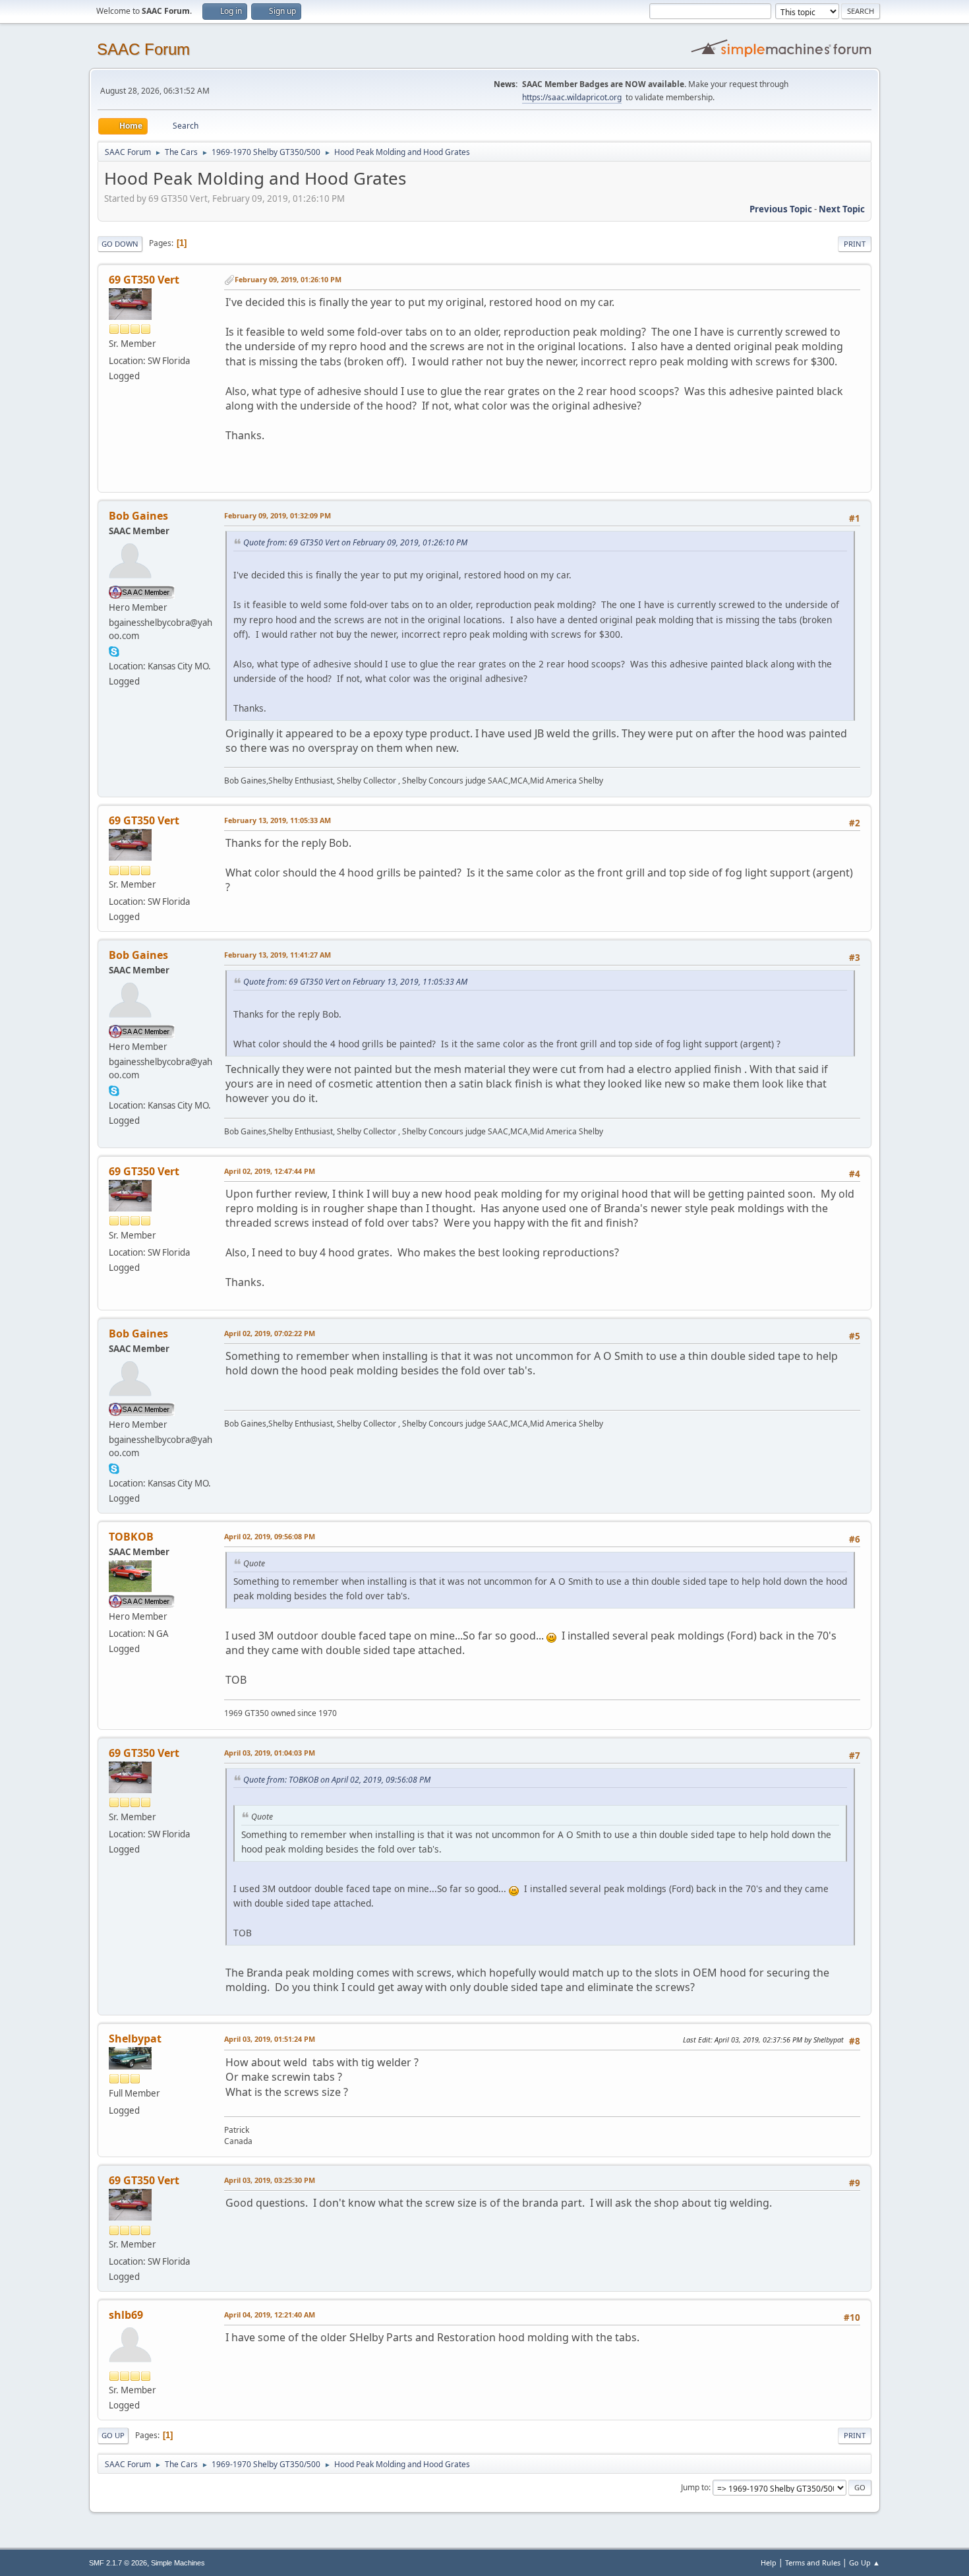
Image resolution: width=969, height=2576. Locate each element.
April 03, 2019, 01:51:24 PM (270, 2039)
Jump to (695, 2487)
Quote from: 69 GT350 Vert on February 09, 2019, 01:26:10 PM (355, 542)
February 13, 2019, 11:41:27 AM (278, 955)
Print (855, 244)
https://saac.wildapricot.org (572, 97)
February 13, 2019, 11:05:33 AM (278, 820)
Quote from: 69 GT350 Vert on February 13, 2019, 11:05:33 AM (355, 982)
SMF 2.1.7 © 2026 (118, 2563)
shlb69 (126, 2315)
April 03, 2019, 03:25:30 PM (270, 2180)
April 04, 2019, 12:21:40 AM (270, 2315)
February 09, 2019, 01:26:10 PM (288, 279)
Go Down (120, 244)
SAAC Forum (143, 49)
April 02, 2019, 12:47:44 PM (270, 1171)
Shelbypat (135, 2039)
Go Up (113, 2435)
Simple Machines (178, 2563)
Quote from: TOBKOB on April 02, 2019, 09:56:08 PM (337, 1780)
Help (769, 2562)
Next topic (842, 209)
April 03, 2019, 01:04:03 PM (270, 1753)
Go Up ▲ (865, 2562)
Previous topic (781, 209)
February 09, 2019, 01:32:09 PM (278, 515)
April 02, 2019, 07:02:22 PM (270, 1333)
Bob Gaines (138, 516)
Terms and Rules (813, 2562)
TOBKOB (131, 1537)
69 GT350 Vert (144, 280)
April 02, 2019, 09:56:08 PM (270, 1536)
